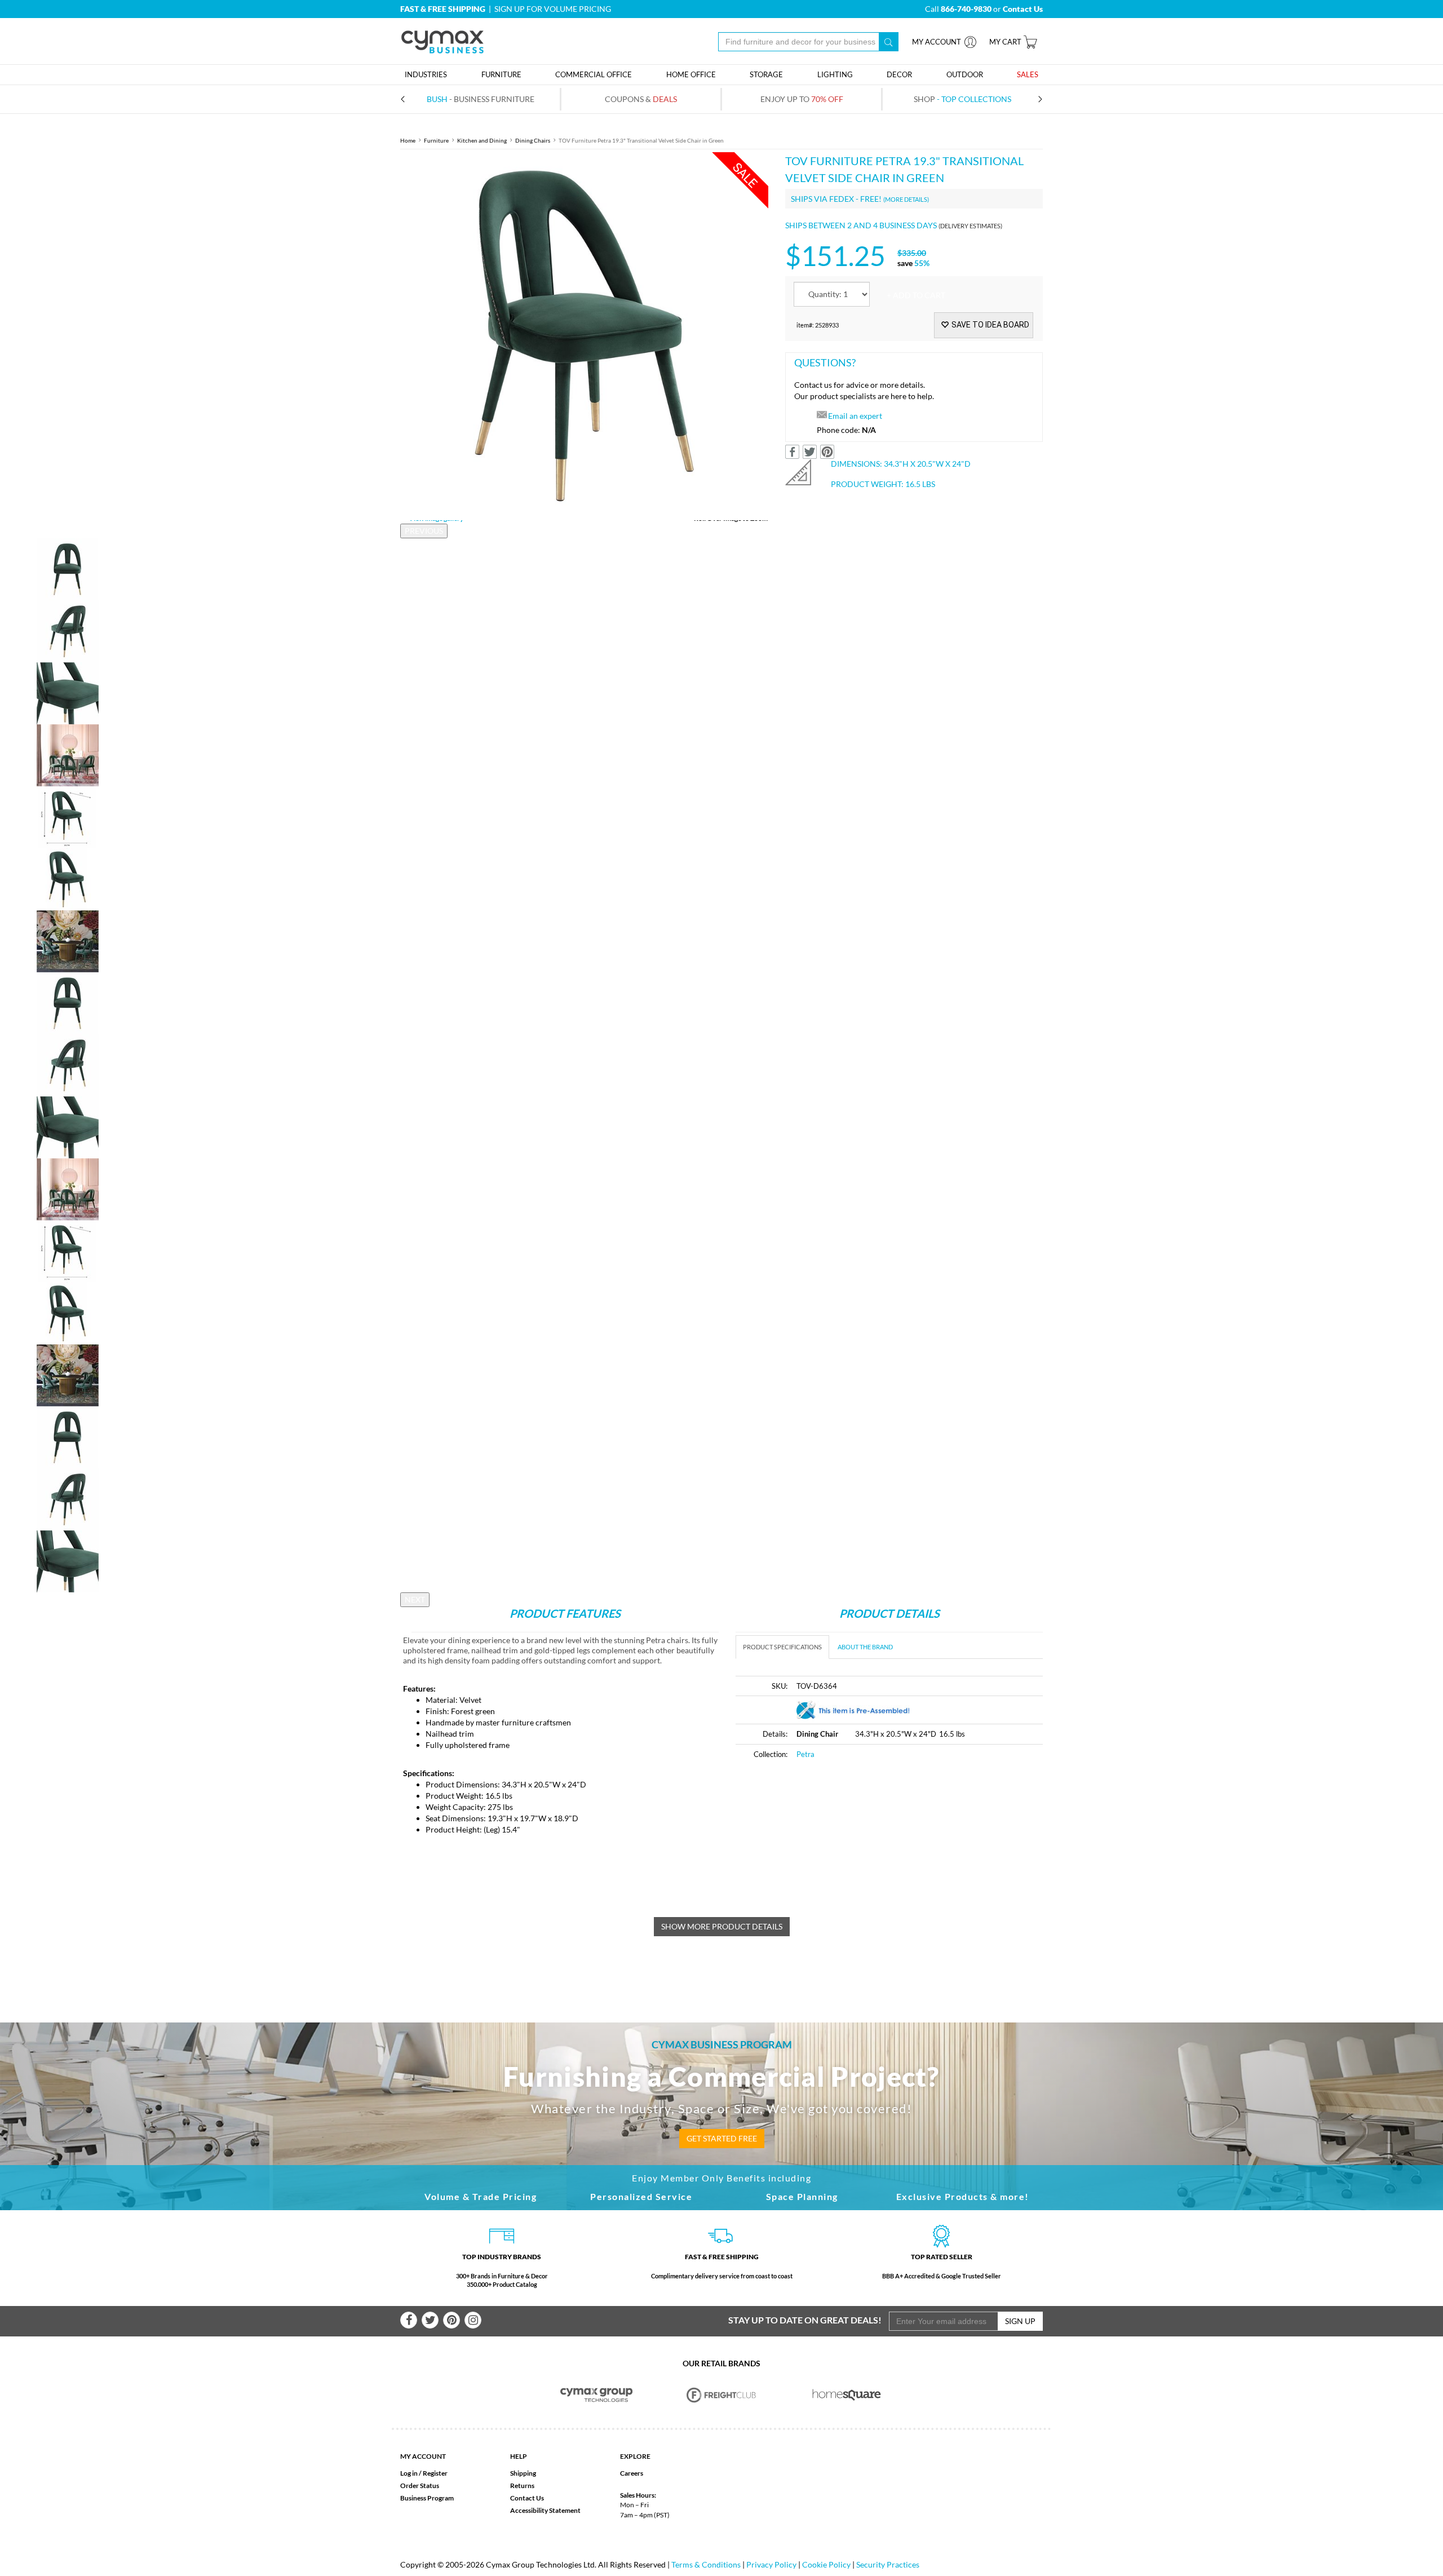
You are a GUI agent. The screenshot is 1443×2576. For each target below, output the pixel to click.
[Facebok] (409, 2320)
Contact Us (527, 2498)
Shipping (523, 2473)
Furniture (436, 140)
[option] (584, 336)
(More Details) (906, 199)
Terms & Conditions (706, 2564)
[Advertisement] (830, 1854)
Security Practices (888, 2564)
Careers (632, 2473)
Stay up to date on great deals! (805, 2320)
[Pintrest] (452, 2320)
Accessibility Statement (545, 2510)
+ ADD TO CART (916, 295)
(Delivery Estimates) (970, 226)
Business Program (427, 2498)
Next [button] (415, 1599)
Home (408, 140)
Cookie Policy (826, 2564)
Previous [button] (424, 531)
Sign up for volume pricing (553, 9)
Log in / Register (424, 2473)
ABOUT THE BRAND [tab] (865, 1647)
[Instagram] (473, 2320)
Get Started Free (722, 2138)
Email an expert (855, 416)
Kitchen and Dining (482, 140)
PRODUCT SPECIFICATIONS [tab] (782, 1647)
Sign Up (1020, 2321)
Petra (805, 1754)
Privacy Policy (771, 2564)
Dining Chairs (533, 140)
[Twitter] (430, 2320)
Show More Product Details (722, 1926)
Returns (522, 2486)
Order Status (420, 2486)
